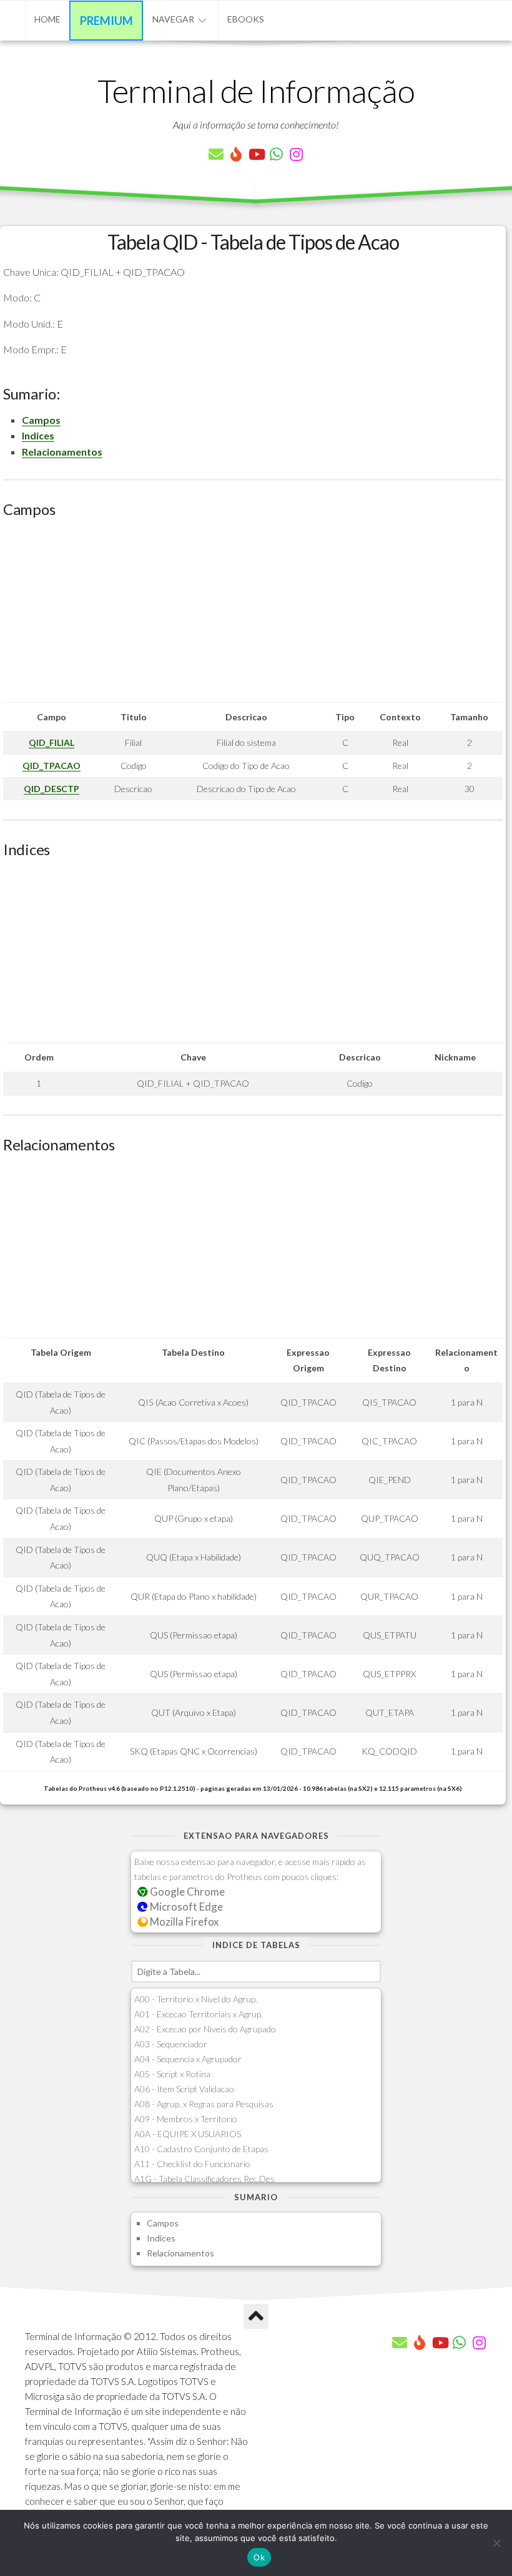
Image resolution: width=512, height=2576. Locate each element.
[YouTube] (256, 154)
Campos (41, 420)
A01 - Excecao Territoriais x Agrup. (199, 2014)
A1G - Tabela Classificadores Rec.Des (204, 2179)
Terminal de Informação (256, 91)
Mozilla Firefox (183, 1922)
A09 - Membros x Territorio (186, 2119)
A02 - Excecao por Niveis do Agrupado (205, 2029)
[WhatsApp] (276, 154)
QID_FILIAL (52, 742)
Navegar (173, 19)
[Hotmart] (236, 154)
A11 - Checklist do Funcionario (192, 2164)
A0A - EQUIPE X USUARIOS (188, 2134)
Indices (38, 435)
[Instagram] (296, 154)
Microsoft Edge (185, 1907)
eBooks (246, 19)
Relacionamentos (62, 452)
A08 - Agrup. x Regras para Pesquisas (204, 2104)
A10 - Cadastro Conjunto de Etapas (201, 2149)
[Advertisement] (253, 615)
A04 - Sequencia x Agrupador (188, 2059)
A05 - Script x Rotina (172, 2074)
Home (47, 19)
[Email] (216, 154)
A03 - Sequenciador (171, 2044)
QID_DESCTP (52, 789)
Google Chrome (186, 1892)
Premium (106, 21)
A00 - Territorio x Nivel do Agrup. (196, 1999)
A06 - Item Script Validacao (184, 2089)
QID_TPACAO (52, 766)
